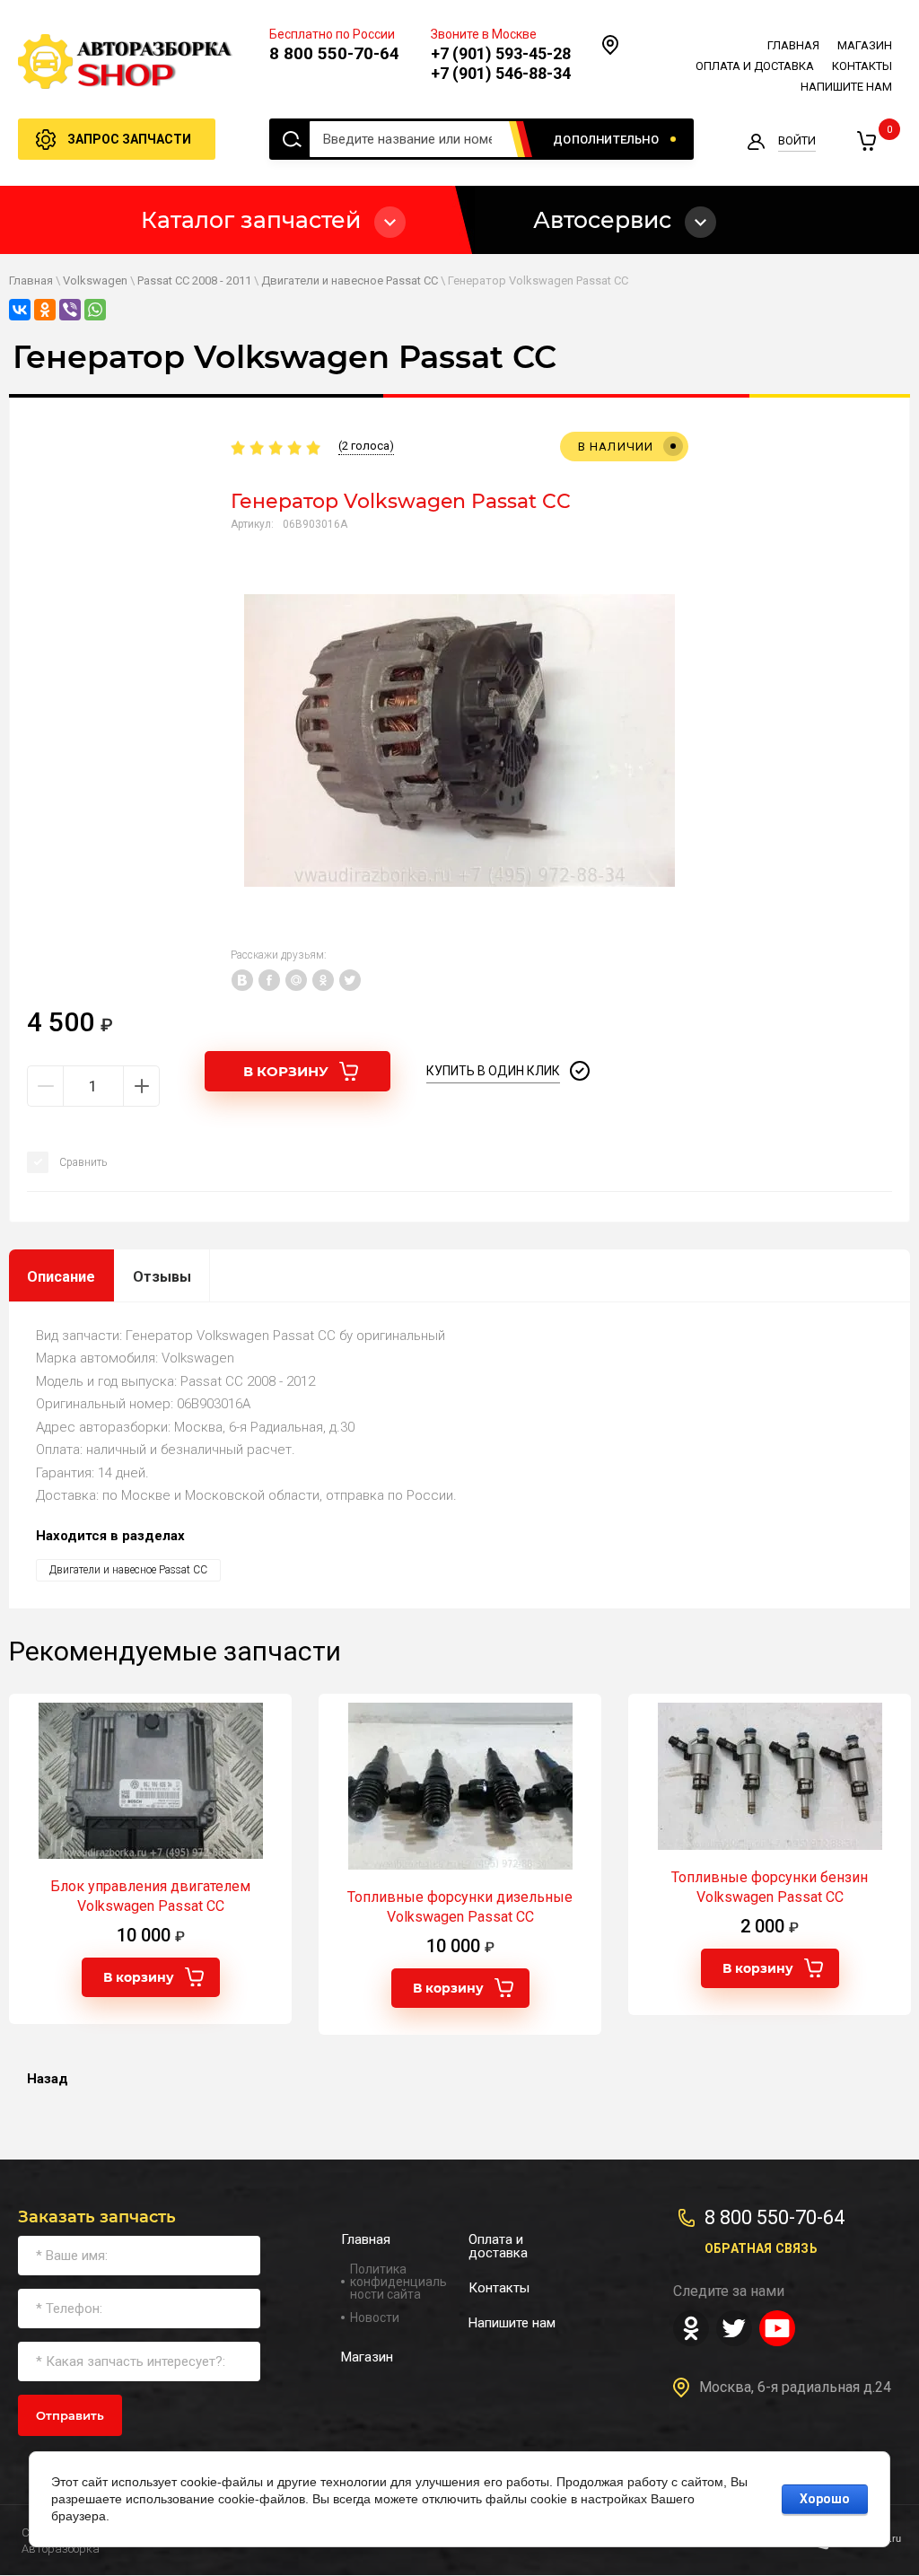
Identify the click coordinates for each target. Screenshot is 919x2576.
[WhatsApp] (95, 310)
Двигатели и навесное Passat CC (350, 280)
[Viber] (70, 310)
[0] (866, 141)
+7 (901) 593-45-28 (501, 53)
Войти (797, 140)
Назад (48, 2079)
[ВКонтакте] (20, 310)
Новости (375, 2318)
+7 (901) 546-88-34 (501, 73)
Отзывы (162, 1277)
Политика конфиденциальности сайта (398, 2282)
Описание (61, 1277)
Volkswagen (95, 280)
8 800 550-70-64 (334, 53)
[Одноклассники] (45, 310)
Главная (31, 280)
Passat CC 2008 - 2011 (194, 280)
